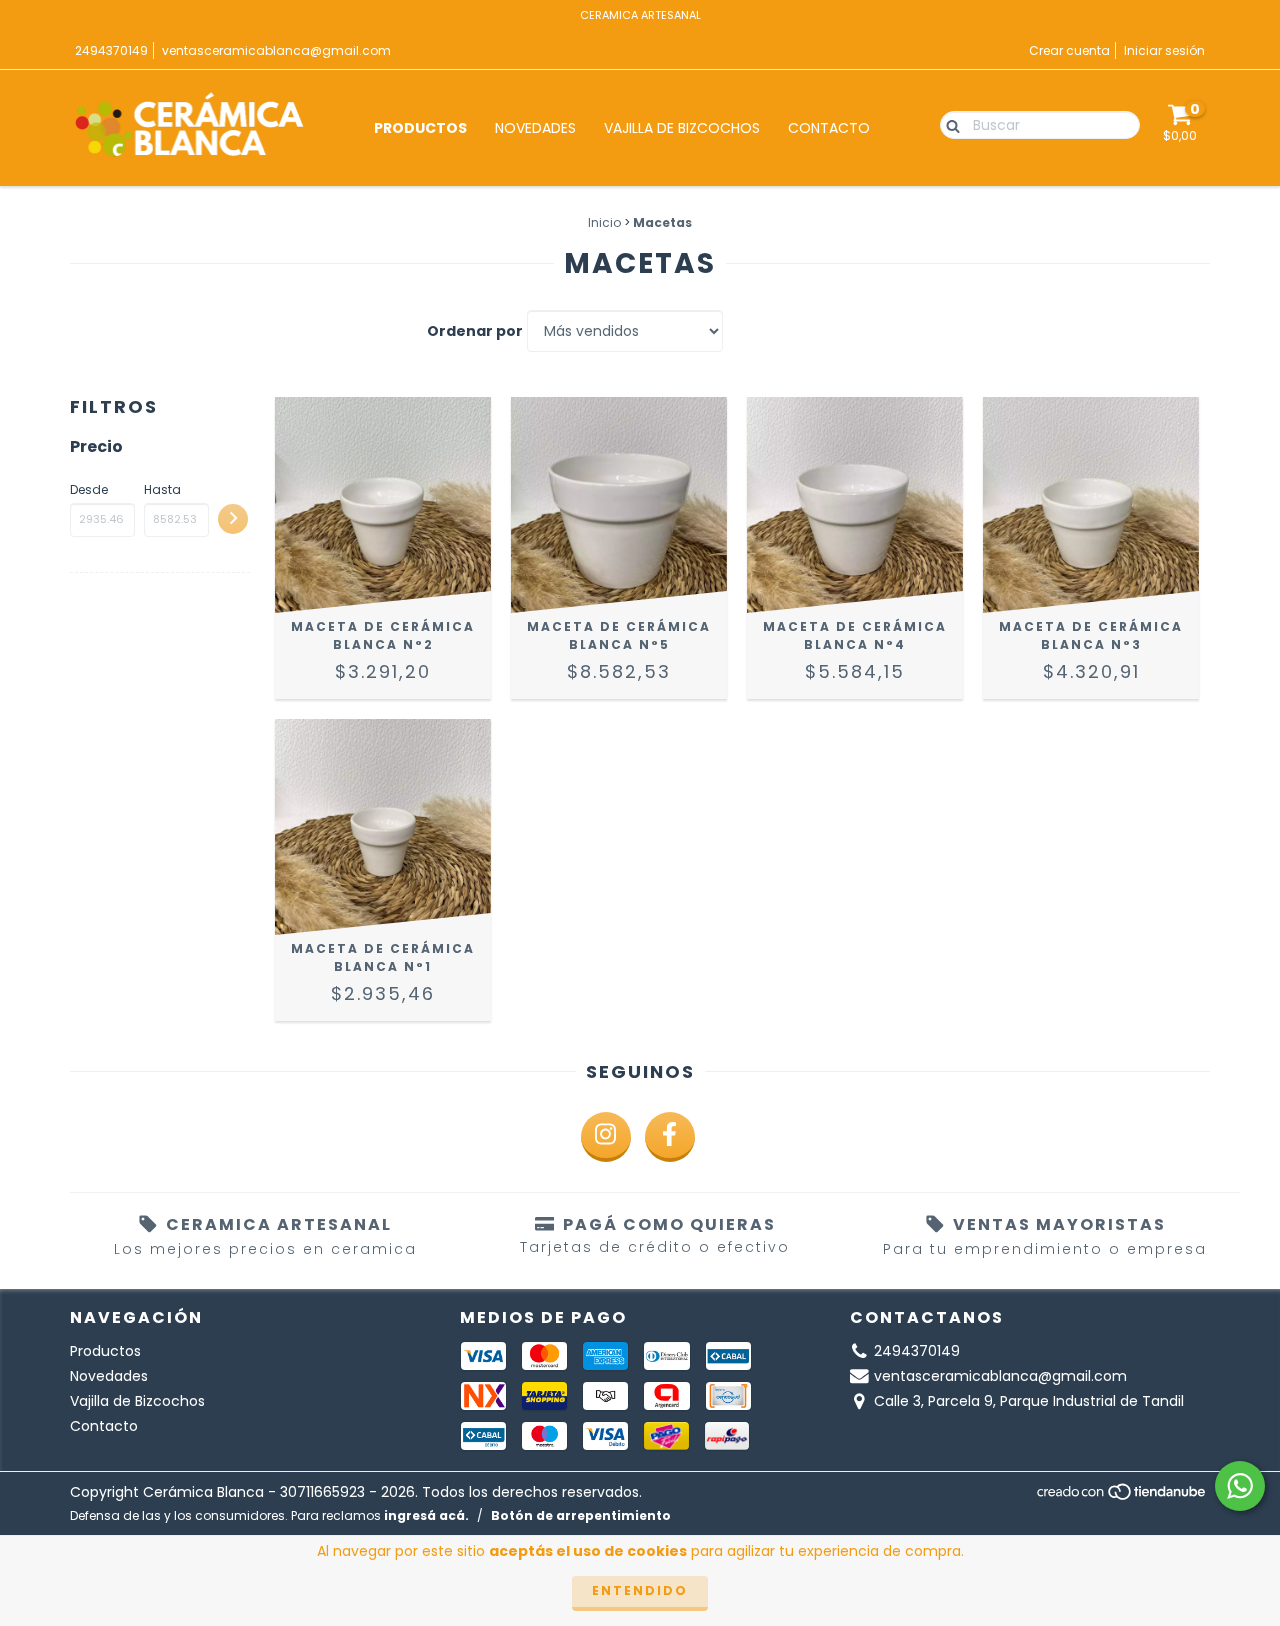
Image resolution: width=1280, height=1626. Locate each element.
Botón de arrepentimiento (581, 1515)
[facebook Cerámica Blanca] (670, 1137)
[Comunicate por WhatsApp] (1240, 1486)
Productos (420, 128)
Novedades (535, 128)
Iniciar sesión (1164, 50)
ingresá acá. (426, 1515)
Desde (89, 489)
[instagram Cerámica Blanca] (606, 1137)
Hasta (162, 489)
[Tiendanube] (1122, 1497)
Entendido (640, 1590)
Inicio (604, 222)
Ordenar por (475, 331)
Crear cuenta (1069, 50)
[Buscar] (948, 124)
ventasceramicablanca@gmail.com (276, 50)
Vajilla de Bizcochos (682, 128)
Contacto (829, 128)
